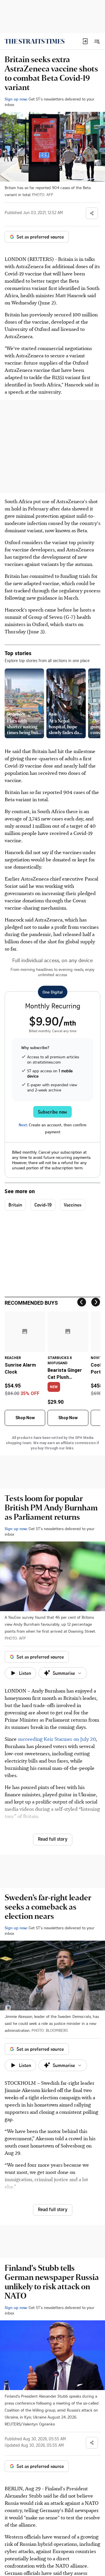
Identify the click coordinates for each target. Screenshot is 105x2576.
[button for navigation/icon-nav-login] (85, 41)
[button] (85, 41)
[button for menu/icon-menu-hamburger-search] (97, 41)
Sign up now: (16, 99)
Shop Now (25, 1418)
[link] (35, 41)
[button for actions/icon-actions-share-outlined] (92, 213)
